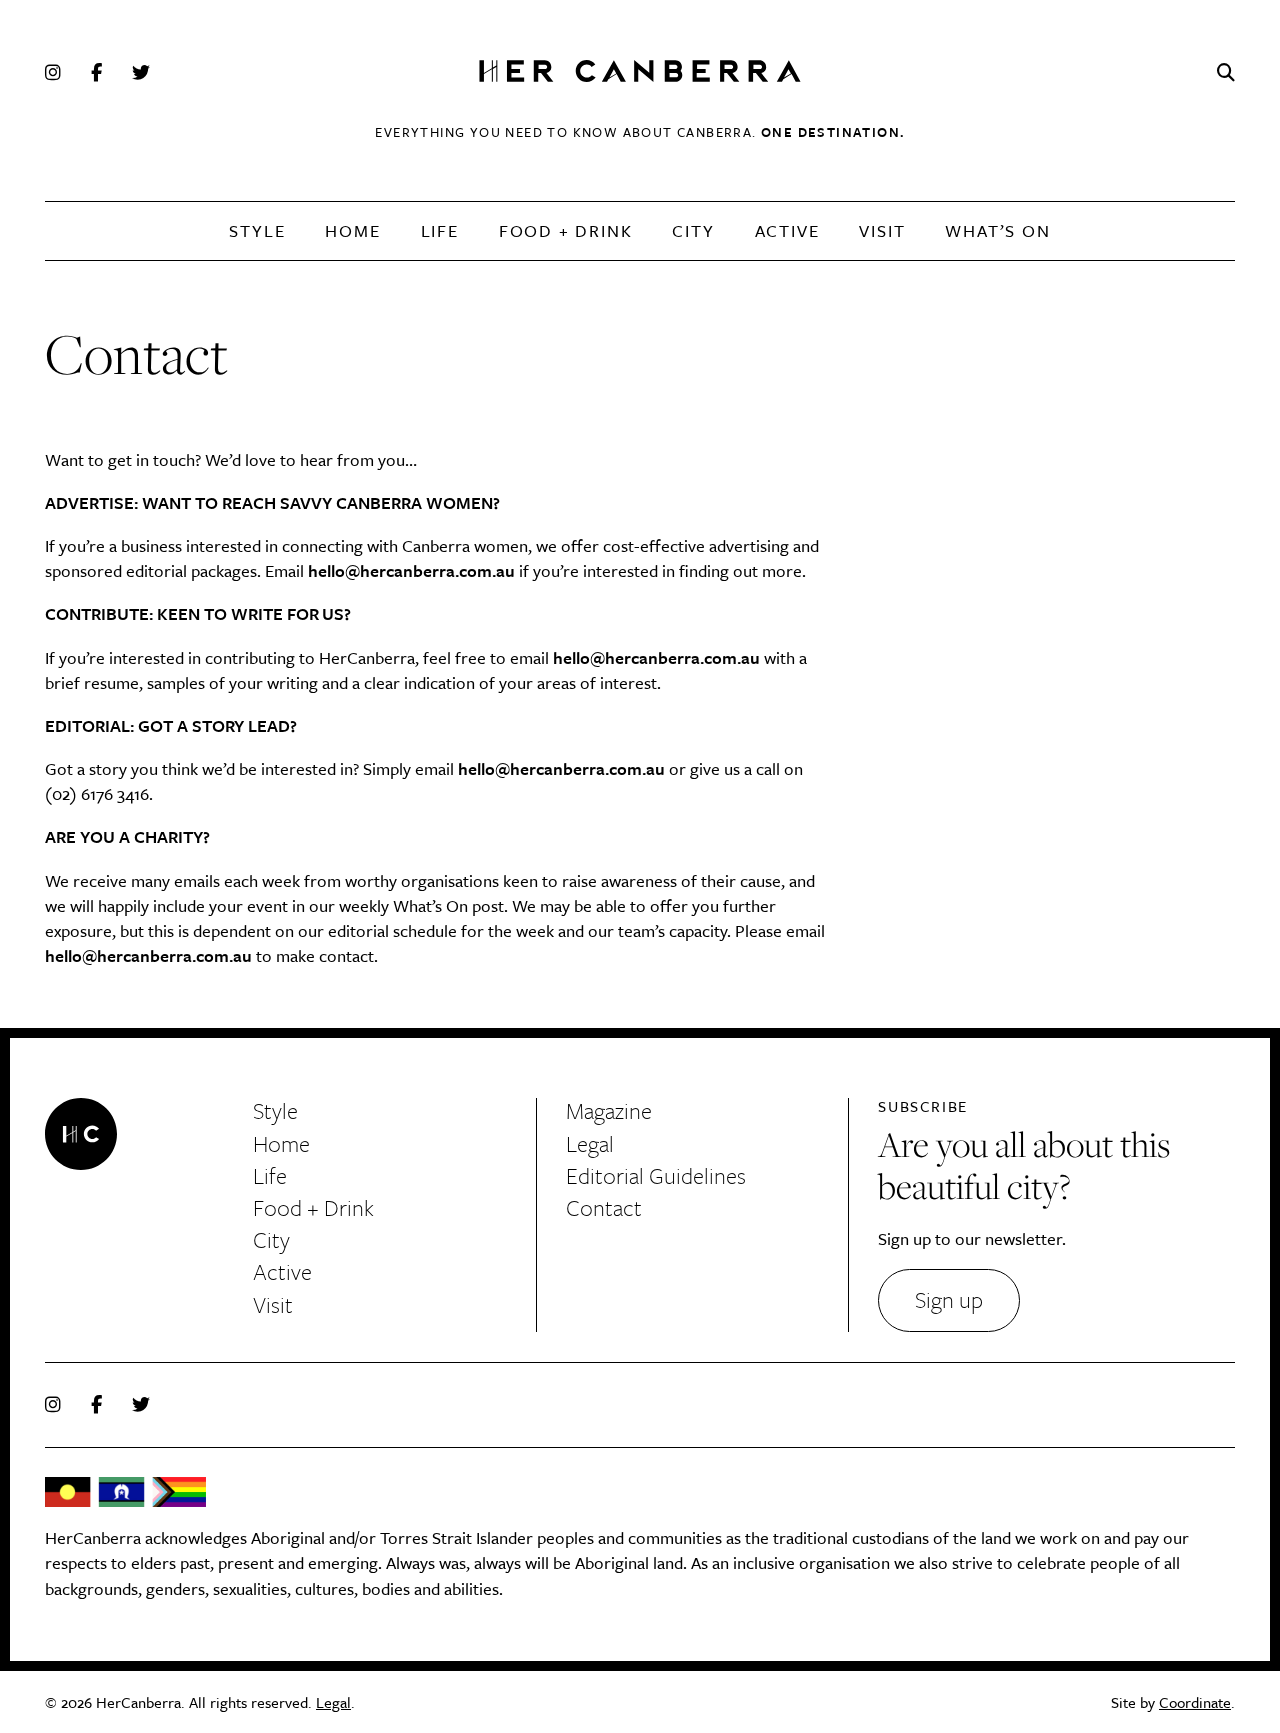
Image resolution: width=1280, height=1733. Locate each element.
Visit (882, 230)
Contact (604, 1207)
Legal (590, 1143)
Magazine (609, 1110)
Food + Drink (566, 230)
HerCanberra (640, 72)
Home (352, 230)
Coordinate (1195, 1702)
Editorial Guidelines (656, 1175)
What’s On (997, 230)
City (693, 230)
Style (257, 230)
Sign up (949, 1299)
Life (440, 230)
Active (787, 230)
